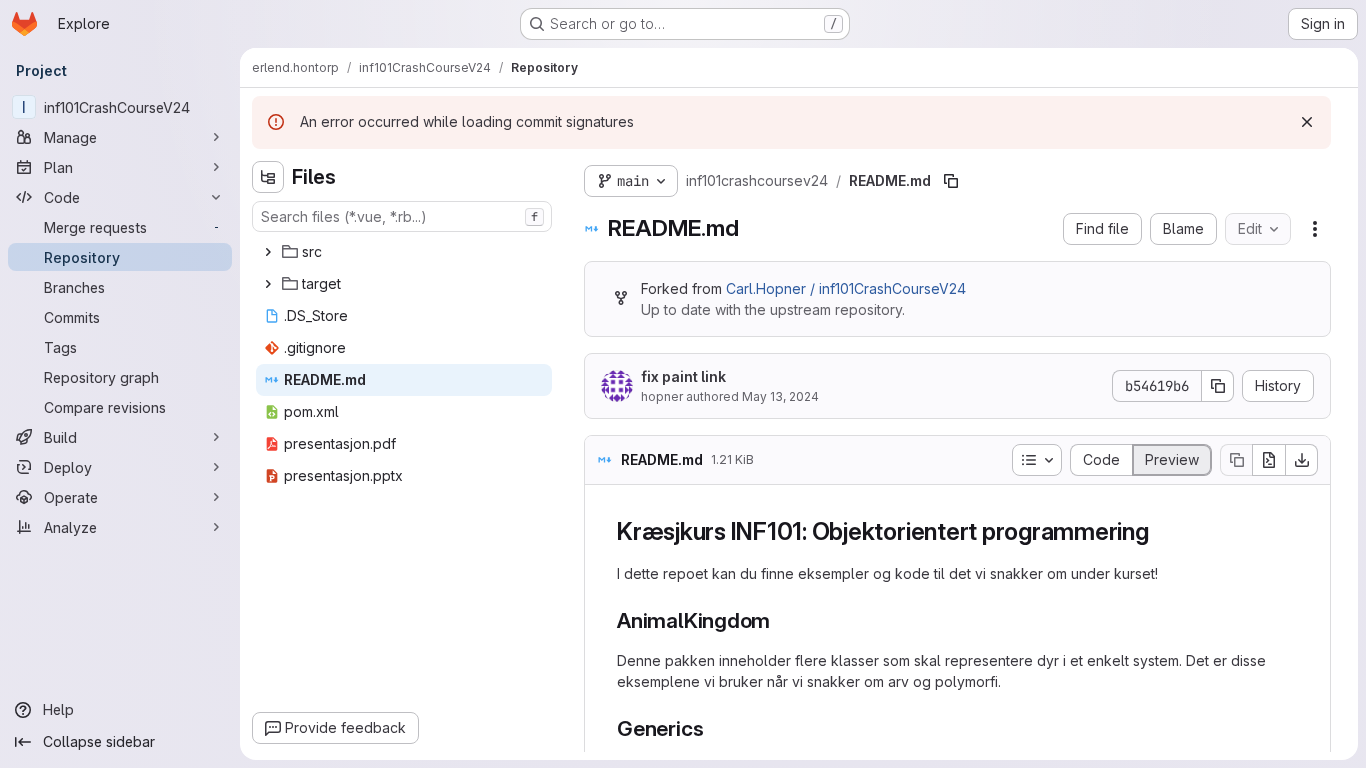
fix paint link (683, 376)
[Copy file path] (951, 181)
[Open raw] (1269, 460)
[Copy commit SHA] (1218, 386)
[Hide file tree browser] (268, 177)
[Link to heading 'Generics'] (714, 728)
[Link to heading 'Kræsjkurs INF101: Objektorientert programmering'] (1162, 531)
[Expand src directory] (268, 252)
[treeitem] (404, 252)
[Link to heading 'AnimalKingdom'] (781, 620)
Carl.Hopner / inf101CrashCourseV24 (846, 288)
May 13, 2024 (780, 396)
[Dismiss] (1307, 122)
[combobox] (402, 216)
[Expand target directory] (268, 284)
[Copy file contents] (1236, 460)
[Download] (1302, 460)
